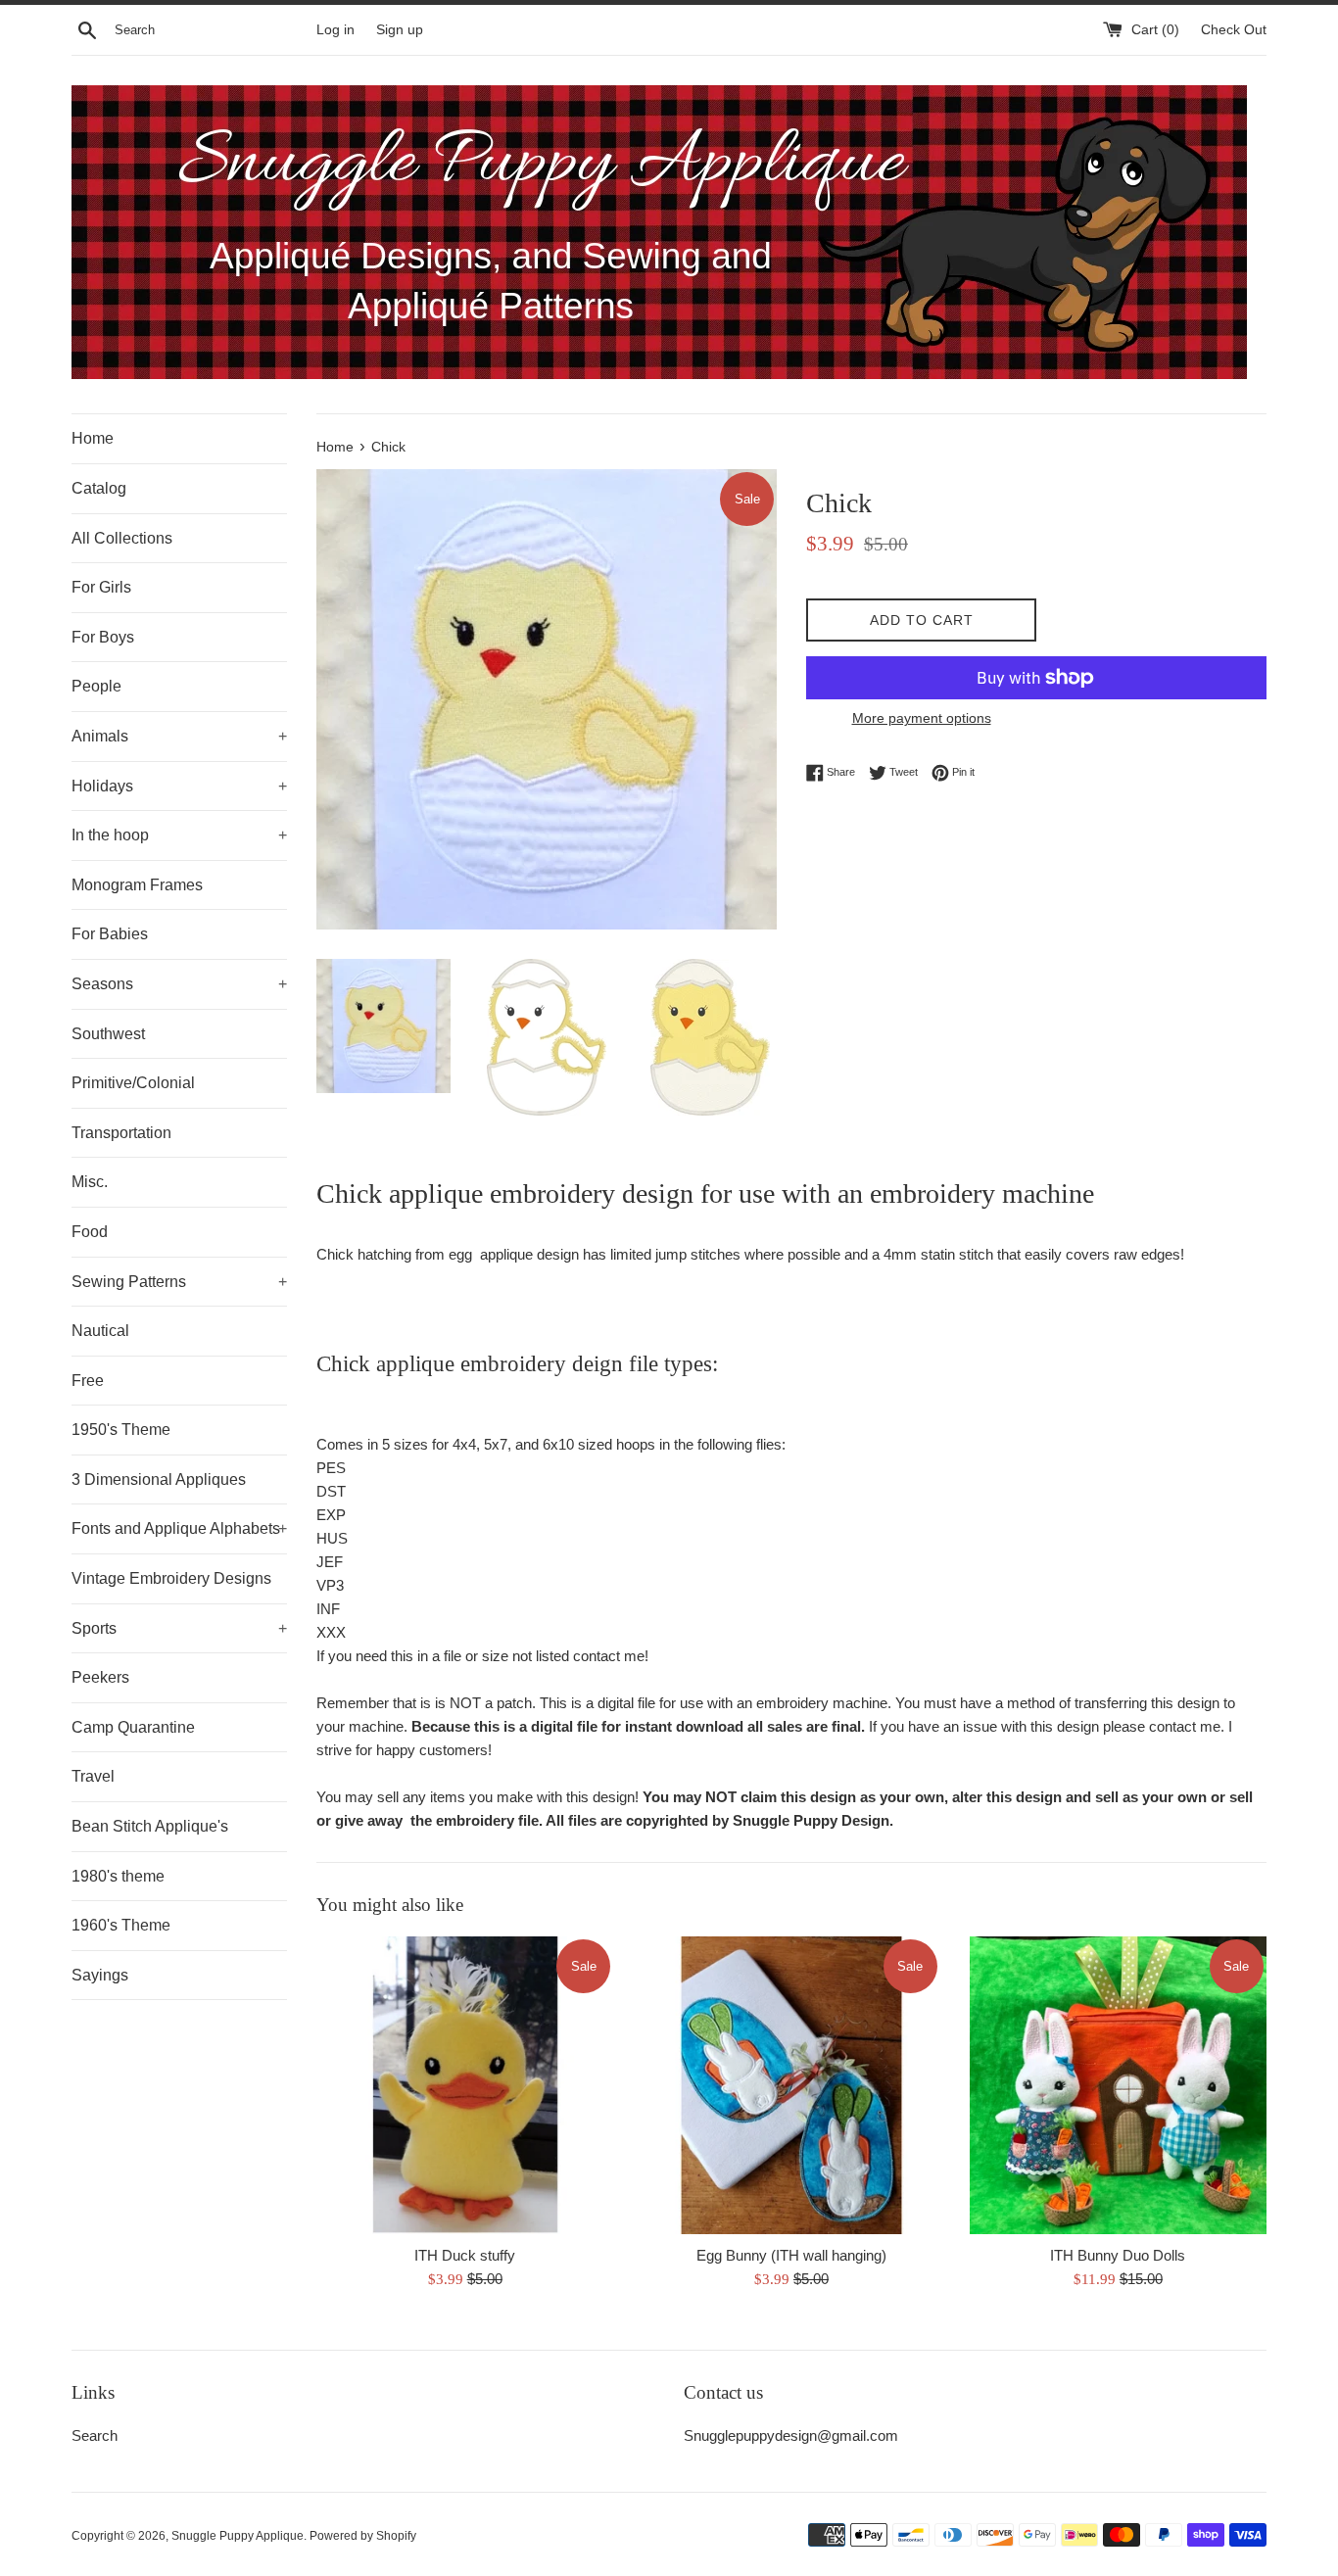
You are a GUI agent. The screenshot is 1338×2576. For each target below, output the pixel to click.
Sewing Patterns (179, 1282)
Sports (179, 1628)
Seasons (179, 984)
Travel (93, 1776)
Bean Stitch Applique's (150, 1826)
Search (95, 2435)
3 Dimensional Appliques (159, 1479)
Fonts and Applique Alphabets (179, 1528)
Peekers (100, 1677)
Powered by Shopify (363, 2536)
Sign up (400, 30)
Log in (335, 30)
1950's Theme (121, 1430)
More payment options (922, 718)
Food (90, 1232)
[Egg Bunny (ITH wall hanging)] (791, 2085)
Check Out (1234, 30)
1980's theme (118, 1876)
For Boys (103, 637)
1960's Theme (121, 1925)
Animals (179, 736)
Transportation (121, 1133)
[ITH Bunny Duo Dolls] (1118, 2085)
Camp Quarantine (133, 1727)
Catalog (99, 488)
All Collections (122, 538)
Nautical (100, 1331)
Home (93, 438)
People (96, 686)
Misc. (90, 1182)
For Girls (101, 587)
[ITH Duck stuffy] (465, 2085)
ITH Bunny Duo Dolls (1118, 2255)
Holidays (179, 786)
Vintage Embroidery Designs (171, 1578)
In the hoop (179, 835)
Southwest (108, 1034)
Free (88, 1381)
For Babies (110, 934)
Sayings (100, 1975)
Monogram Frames (137, 885)
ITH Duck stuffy (465, 2255)
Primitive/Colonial (133, 1083)
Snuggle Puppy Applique (238, 2536)
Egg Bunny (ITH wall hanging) (791, 2255)
